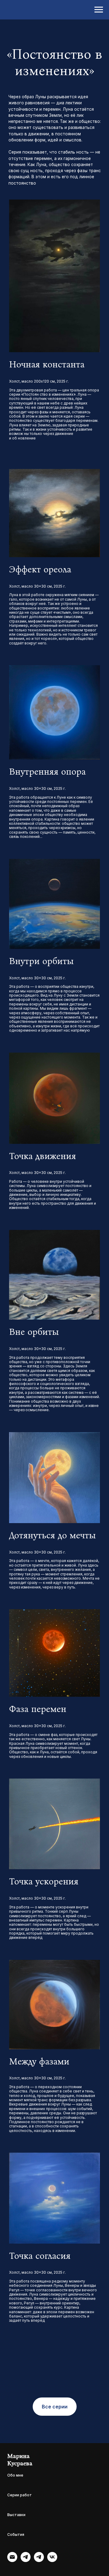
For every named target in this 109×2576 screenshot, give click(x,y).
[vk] (52, 2560)
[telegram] (26, 2560)
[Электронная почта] (12, 2560)
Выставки (16, 2515)
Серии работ (20, 2495)
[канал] (39, 2560)
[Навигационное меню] (99, 10)
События (16, 2534)
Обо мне (15, 2475)
